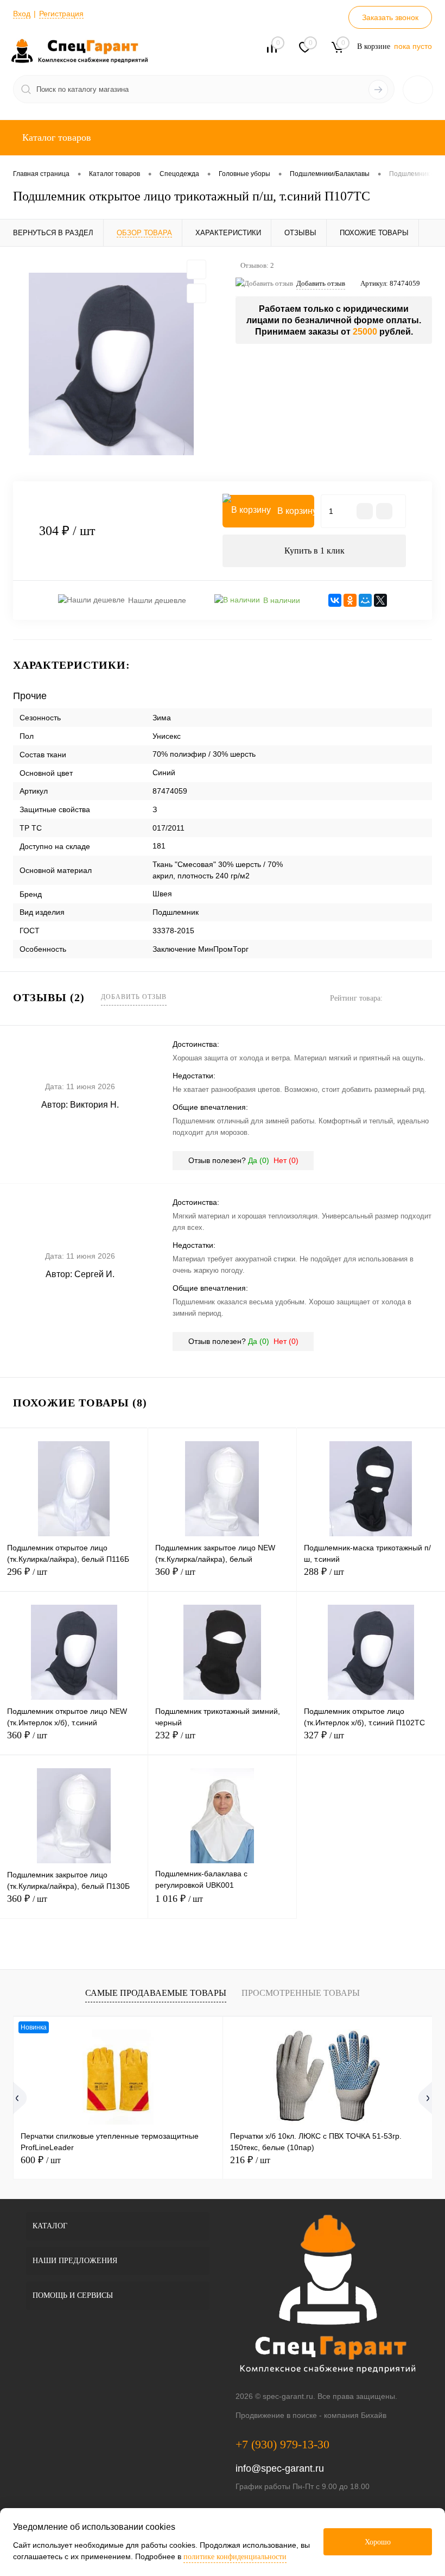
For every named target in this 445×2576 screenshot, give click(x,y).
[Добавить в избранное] (196, 269)
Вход (22, 14)
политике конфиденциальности (235, 2557)
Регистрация (61, 14)
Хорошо (378, 2542)
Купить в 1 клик (314, 551)
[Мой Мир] (365, 600)
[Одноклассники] (350, 600)
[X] (380, 600)
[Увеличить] (111, 364)
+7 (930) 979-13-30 (282, 2444)
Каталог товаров (55, 137)
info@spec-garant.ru (280, 2468)
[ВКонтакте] (335, 600)
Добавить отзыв (134, 997)
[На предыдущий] (23, 2098)
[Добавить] (384, 511)
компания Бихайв (355, 2415)
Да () (259, 1160)
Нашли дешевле (157, 600)
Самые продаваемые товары (156, 1993)
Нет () (286, 1160)
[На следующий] (422, 2098)
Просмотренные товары (301, 1993)
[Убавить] (365, 511)
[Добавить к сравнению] (196, 293)
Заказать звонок (390, 17)
